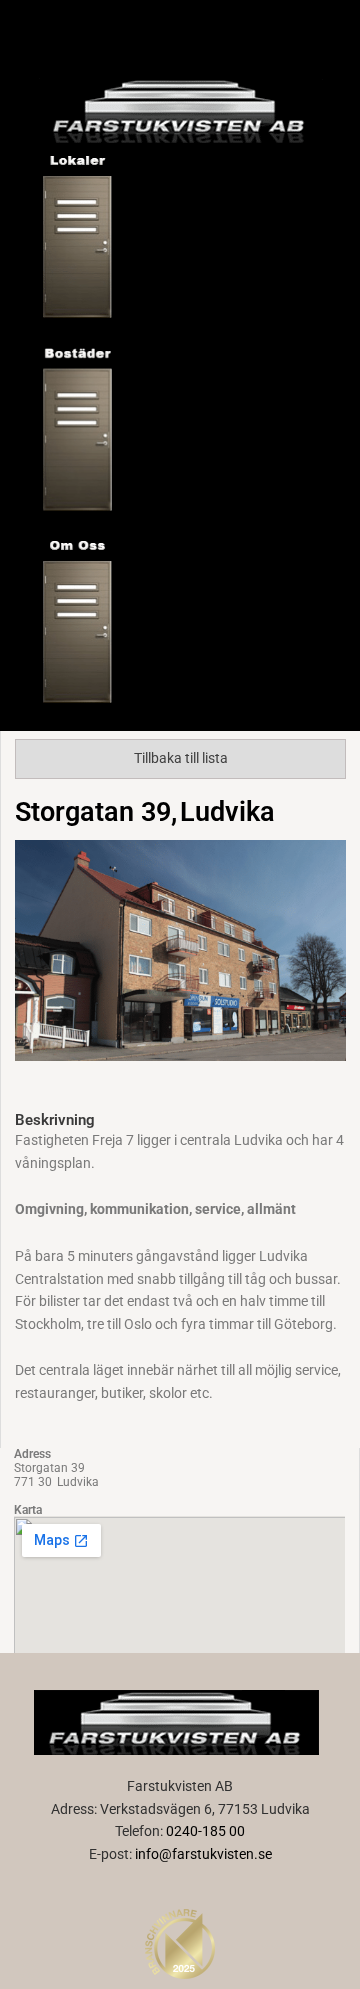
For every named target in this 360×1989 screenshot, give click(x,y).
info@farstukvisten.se (203, 1854)
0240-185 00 (205, 1831)
